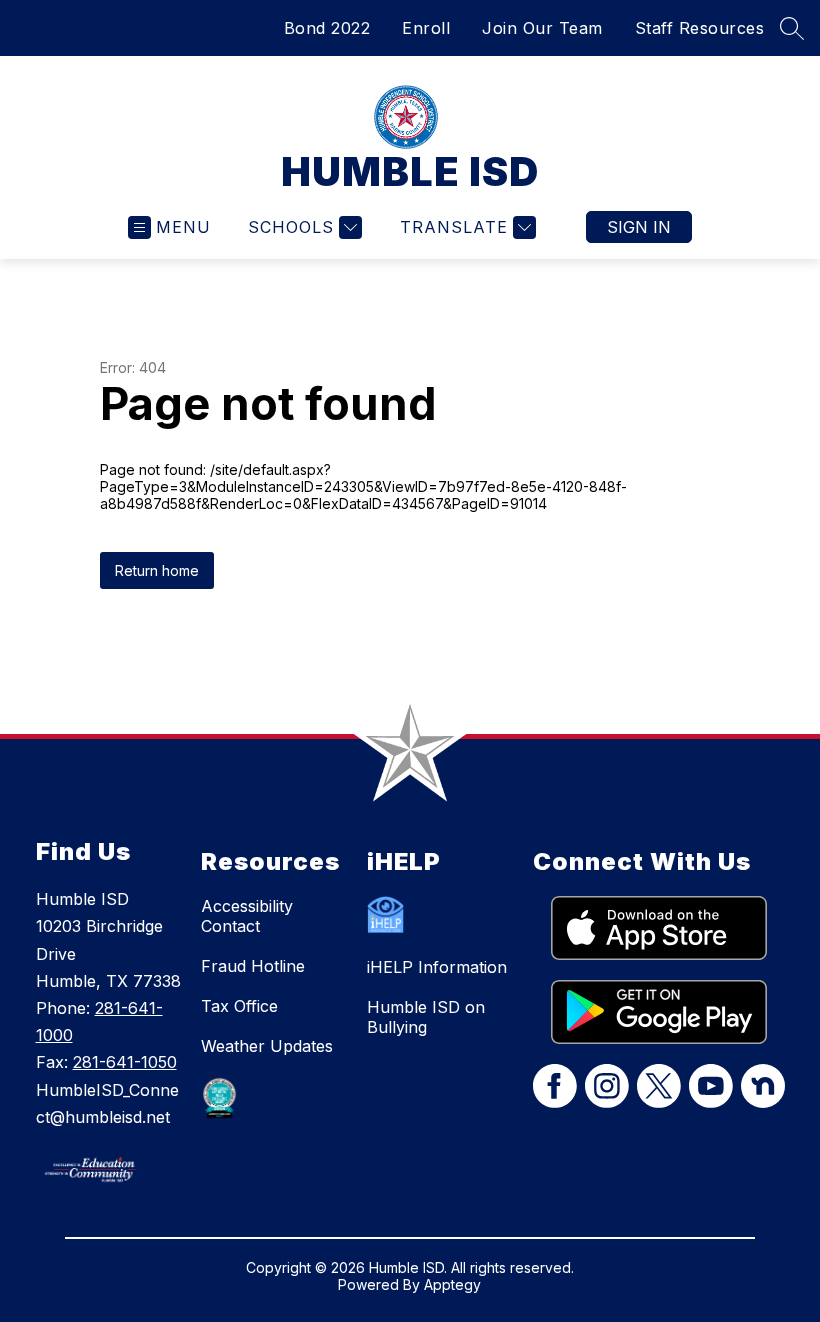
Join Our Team (542, 28)
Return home (157, 570)
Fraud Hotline (253, 966)
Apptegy (452, 1284)
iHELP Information (437, 967)
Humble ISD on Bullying (426, 1017)
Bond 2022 (327, 28)
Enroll (426, 28)
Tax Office (239, 1006)
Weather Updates (267, 1046)
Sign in (639, 227)
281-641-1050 (125, 1062)
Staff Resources (700, 28)
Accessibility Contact (247, 916)
